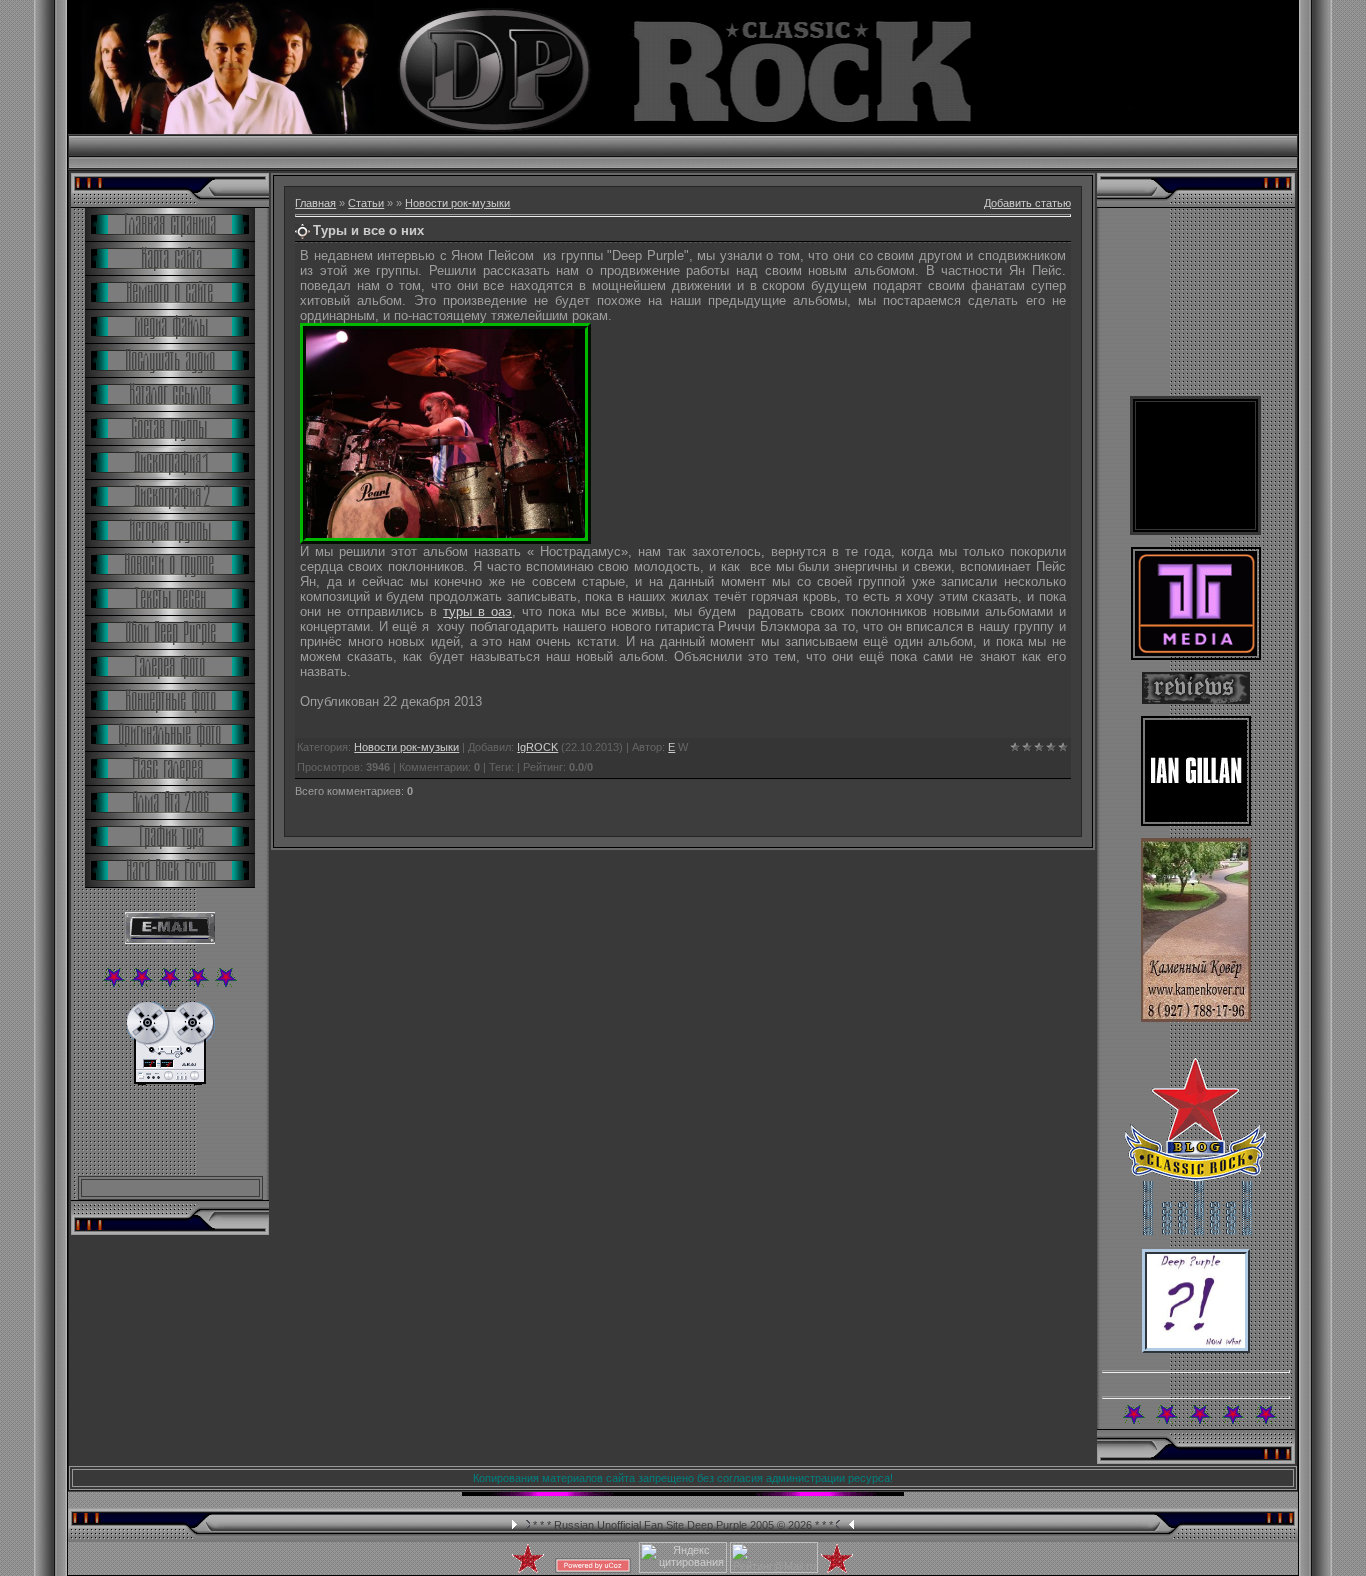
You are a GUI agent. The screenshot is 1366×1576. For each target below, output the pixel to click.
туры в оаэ (477, 611)
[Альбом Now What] (1196, 1349)
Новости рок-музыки (457, 203)
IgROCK (537, 747)
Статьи (366, 203)
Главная (315, 203)
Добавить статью (1027, 203)
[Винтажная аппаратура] (170, 1081)
